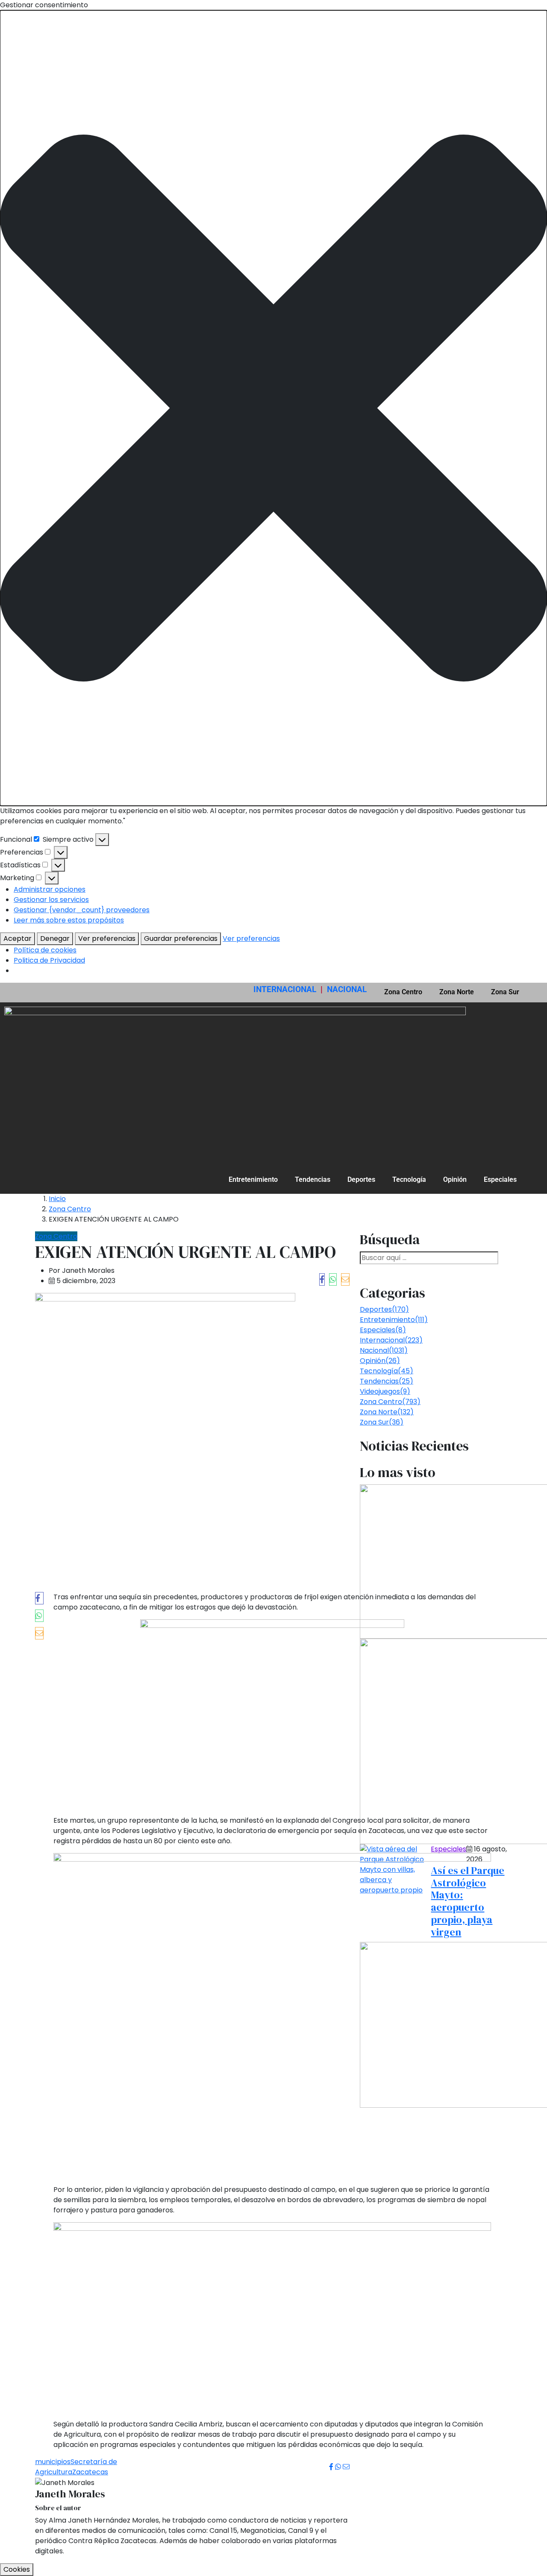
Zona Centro (403, 992)
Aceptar (18, 938)
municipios (53, 2462)
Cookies (17, 2569)
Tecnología (409, 1179)
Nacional (384, 1350)
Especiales (500, 1179)
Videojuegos (385, 1391)
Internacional (391, 1340)
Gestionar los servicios (51, 900)
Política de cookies (45, 950)
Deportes (361, 1179)
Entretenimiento (253, 1179)
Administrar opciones (50, 889)
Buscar (377, 1269)
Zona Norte (457, 992)
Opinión (455, 1179)
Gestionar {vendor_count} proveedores (82, 910)
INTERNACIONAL (285, 989)
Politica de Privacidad (49, 960)
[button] (273, 408)
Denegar (55, 938)
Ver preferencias (107, 938)
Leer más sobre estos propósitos (69, 920)
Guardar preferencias (181, 938)
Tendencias (313, 1179)
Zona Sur (505, 992)
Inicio (57, 1199)
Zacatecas (90, 2472)
